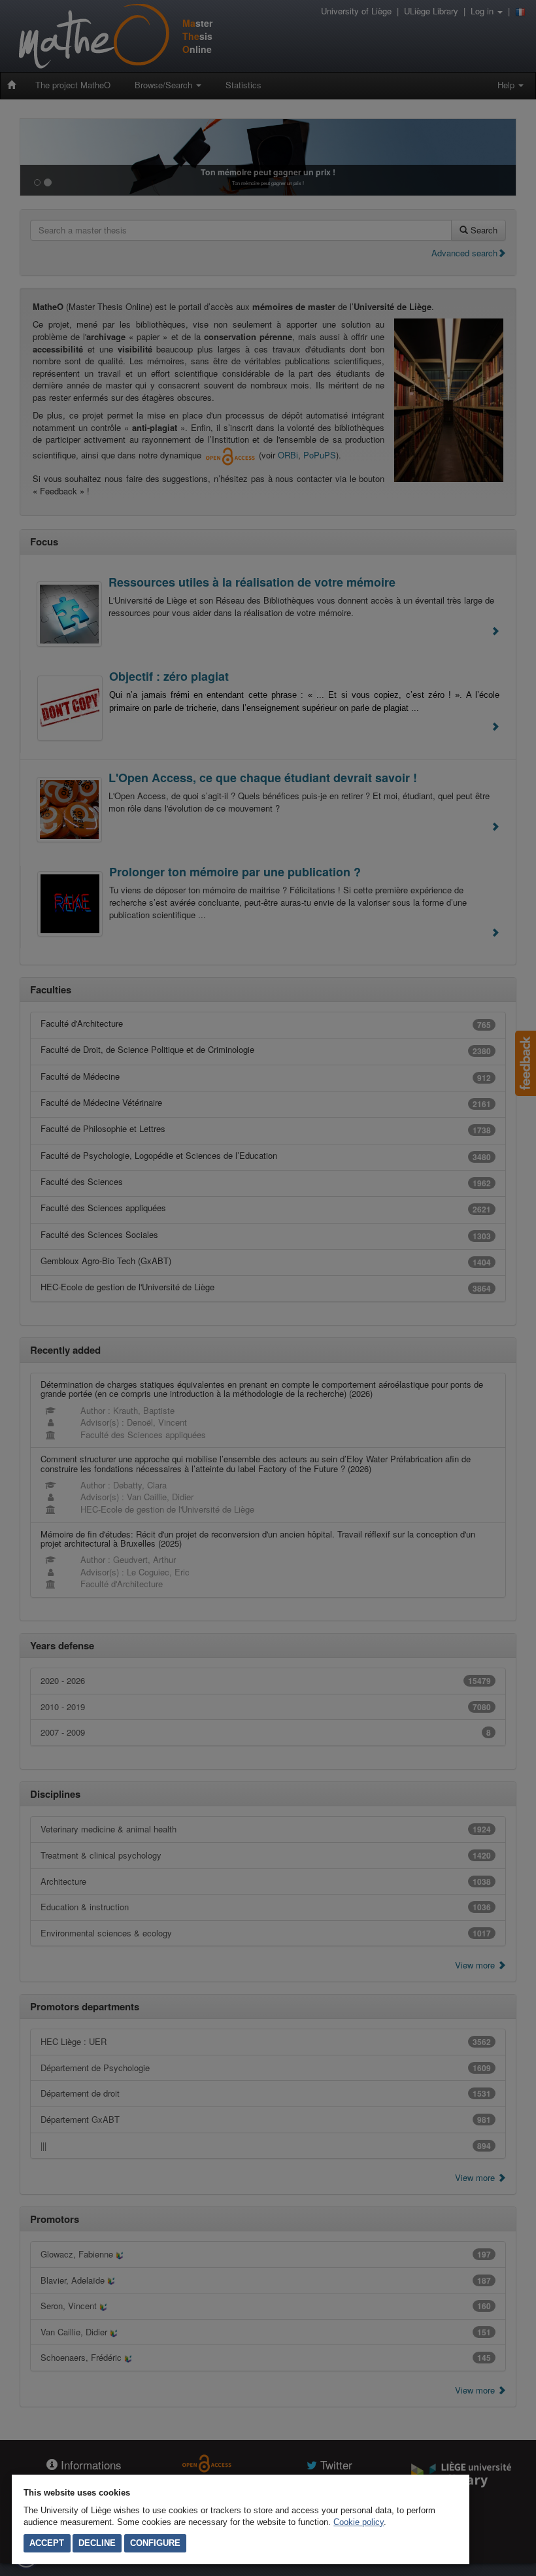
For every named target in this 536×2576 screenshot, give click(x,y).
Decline (97, 2543)
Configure (155, 2543)
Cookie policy (359, 2522)
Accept (47, 2543)
